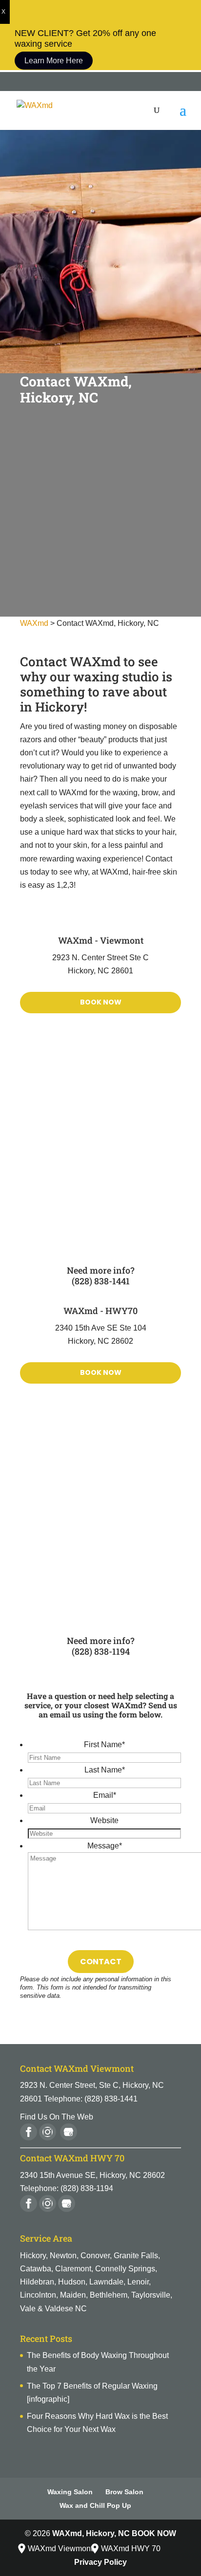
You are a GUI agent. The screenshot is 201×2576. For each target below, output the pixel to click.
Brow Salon (124, 2492)
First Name (104, 1745)
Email (105, 1795)
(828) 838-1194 (101, 1651)
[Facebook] (30, 2137)
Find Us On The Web (57, 2117)
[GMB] (68, 2208)
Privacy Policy (100, 2562)
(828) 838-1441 (101, 1281)
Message (105, 1846)
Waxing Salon (70, 2492)
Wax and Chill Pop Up (95, 2505)
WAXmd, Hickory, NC (91, 2533)
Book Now (101, 1002)
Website (104, 1820)
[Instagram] (49, 2137)
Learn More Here (54, 61)
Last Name (105, 1770)
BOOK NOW (154, 2533)
